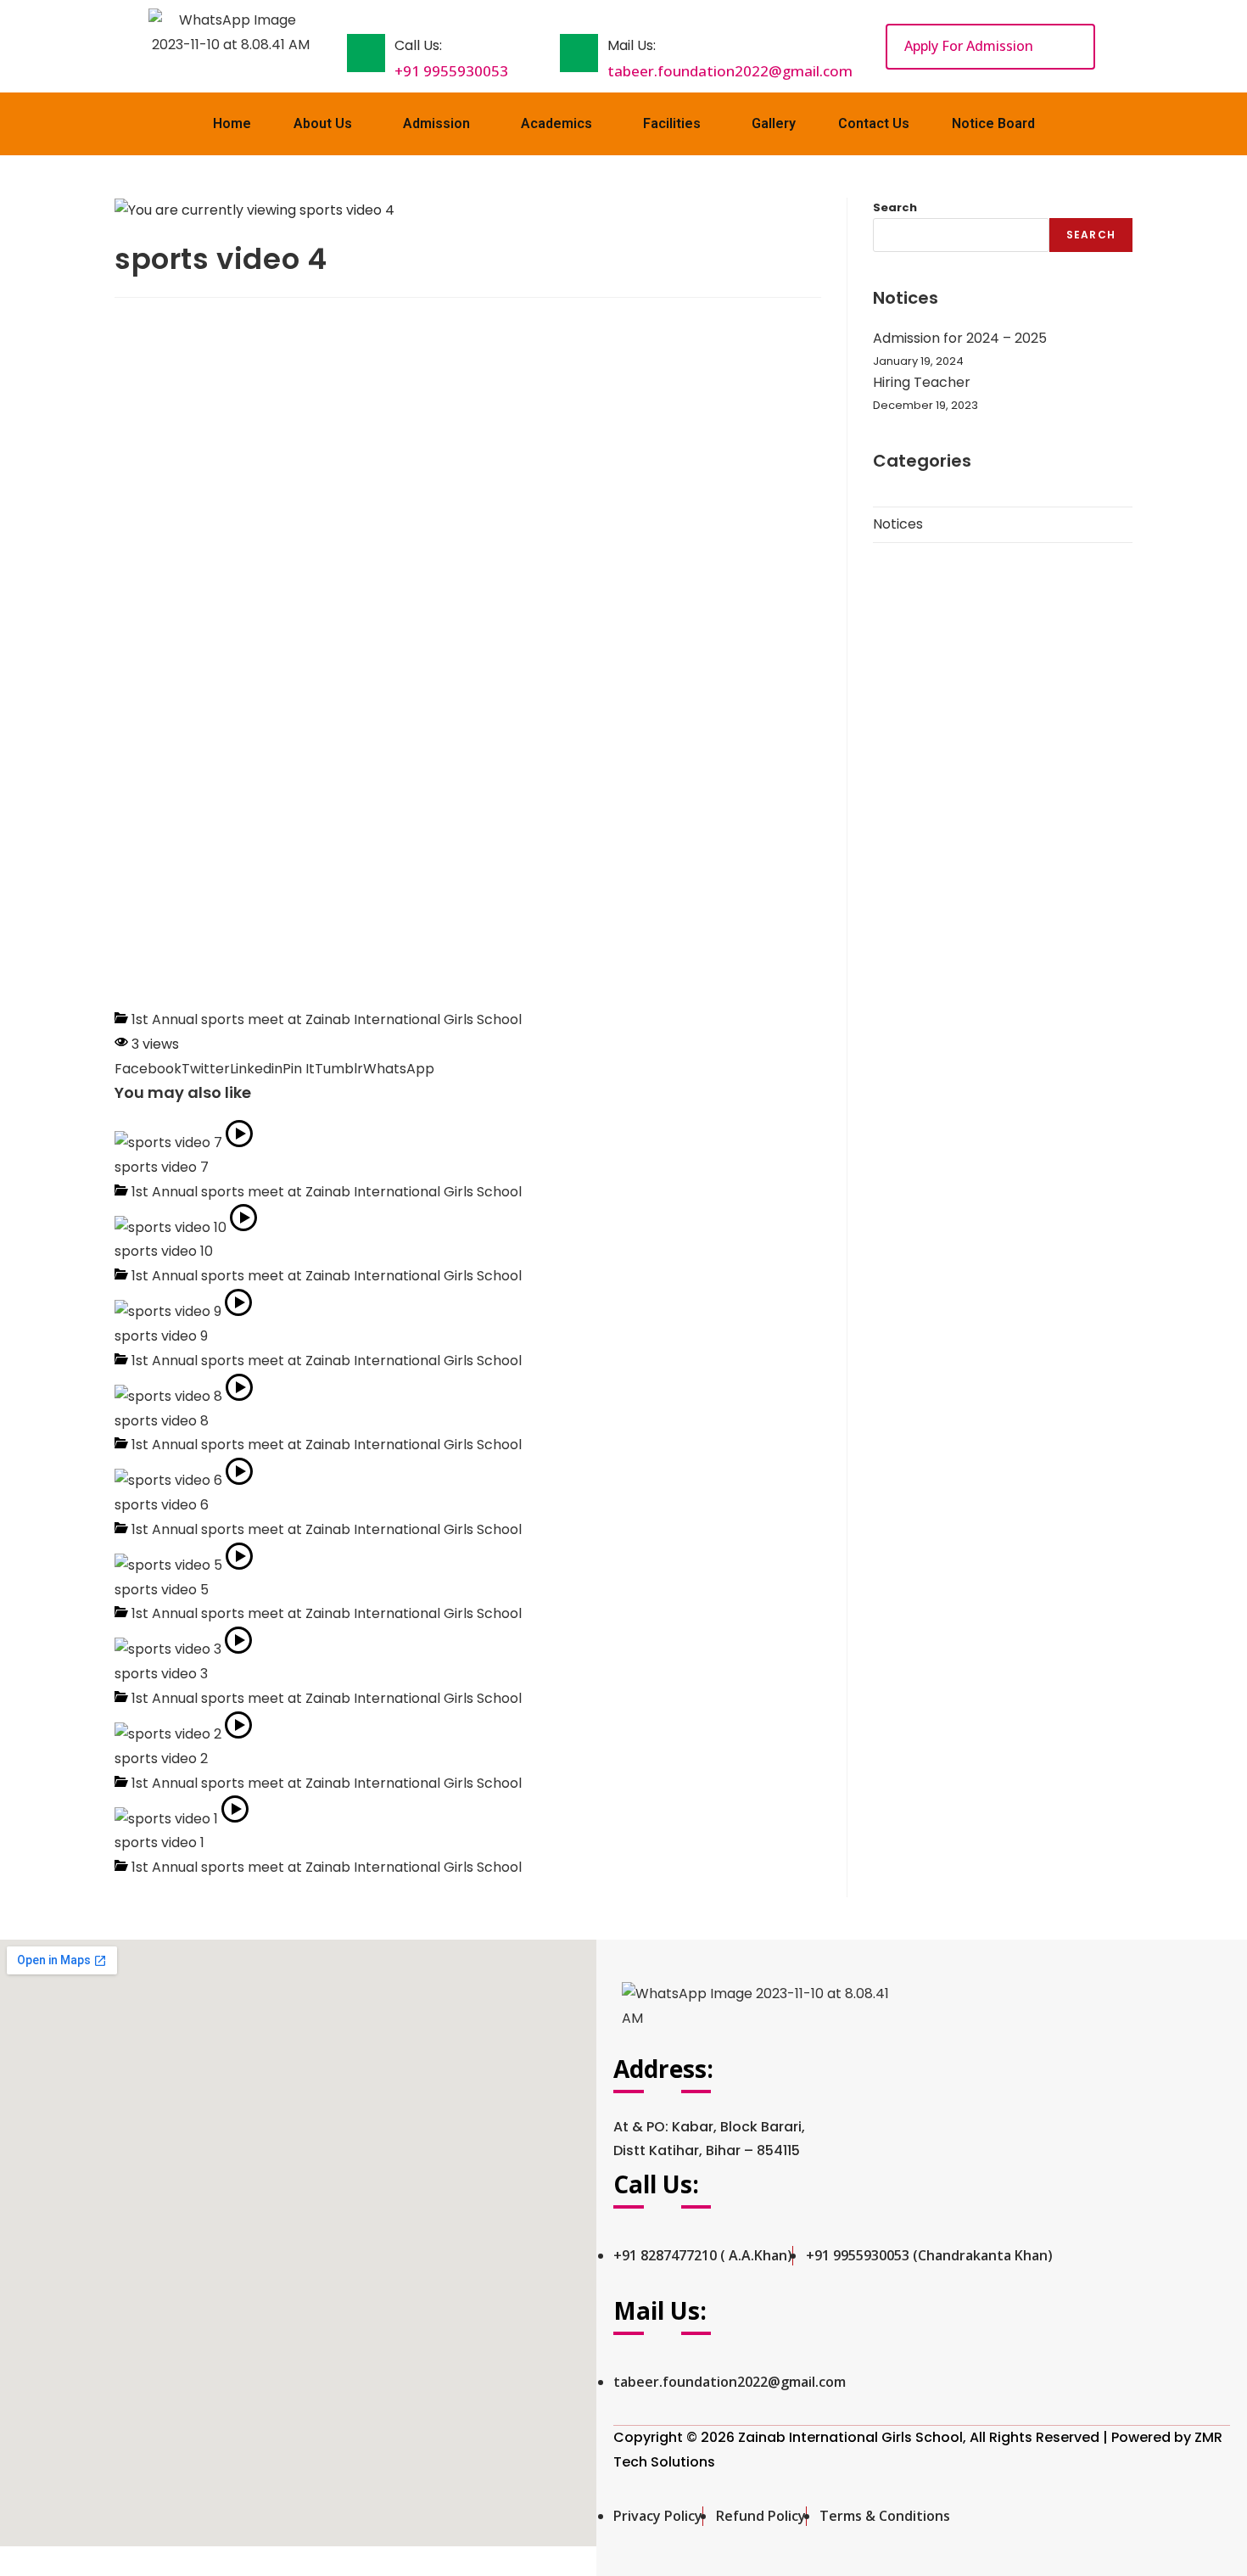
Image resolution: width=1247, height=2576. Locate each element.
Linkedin (256, 1069)
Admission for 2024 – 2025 (960, 338)
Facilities (672, 123)
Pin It (299, 1069)
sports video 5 (162, 1590)
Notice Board (993, 123)
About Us (323, 123)
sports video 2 (161, 1758)
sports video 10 (164, 1251)
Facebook (148, 1069)
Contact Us (874, 123)
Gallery (774, 123)
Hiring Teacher (922, 382)
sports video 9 (161, 1336)
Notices (898, 524)
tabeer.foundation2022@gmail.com (730, 71)
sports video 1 (159, 1842)
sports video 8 (162, 1421)
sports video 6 (162, 1505)
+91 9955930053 (451, 71)
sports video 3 (161, 1674)
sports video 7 (162, 1167)
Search (895, 207)
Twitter (206, 1069)
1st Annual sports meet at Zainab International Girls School (327, 1019)
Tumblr (339, 1069)
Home (232, 123)
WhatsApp (399, 1069)
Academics (556, 123)
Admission (436, 123)
